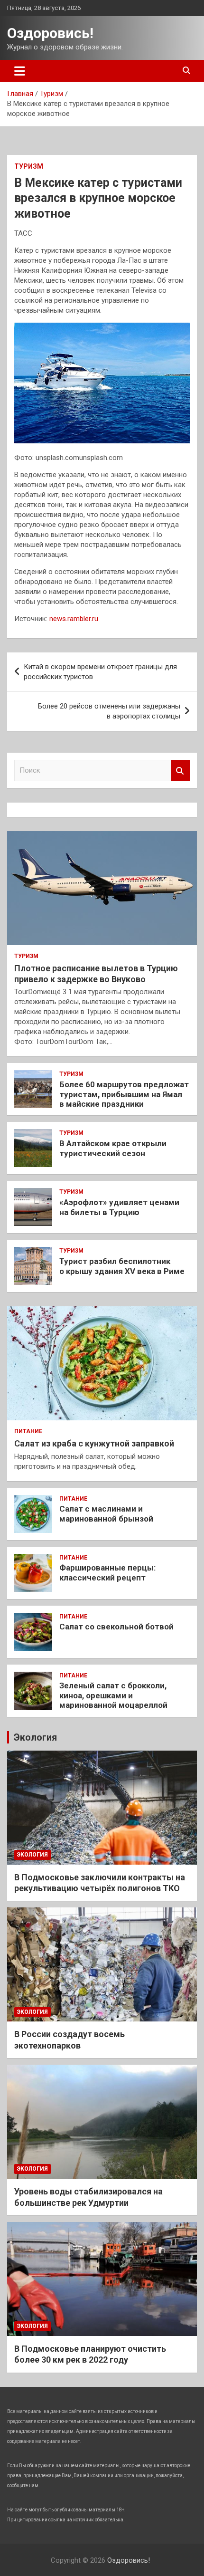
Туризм (29, 166)
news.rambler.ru (74, 619)
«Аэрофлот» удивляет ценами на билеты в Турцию (119, 1207)
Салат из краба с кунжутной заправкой (94, 1443)
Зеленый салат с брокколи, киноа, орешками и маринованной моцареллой (113, 1695)
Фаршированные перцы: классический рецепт (107, 1572)
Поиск (180, 771)
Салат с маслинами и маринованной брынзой (106, 1513)
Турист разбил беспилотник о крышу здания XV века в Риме (122, 1266)
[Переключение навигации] (20, 71)
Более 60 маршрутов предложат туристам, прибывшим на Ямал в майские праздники (124, 1094)
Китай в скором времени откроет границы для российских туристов (100, 672)
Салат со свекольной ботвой (116, 1627)
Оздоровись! (50, 33)
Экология (35, 1737)
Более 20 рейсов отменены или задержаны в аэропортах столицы (109, 711)
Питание (28, 1431)
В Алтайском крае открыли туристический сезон (113, 1148)
